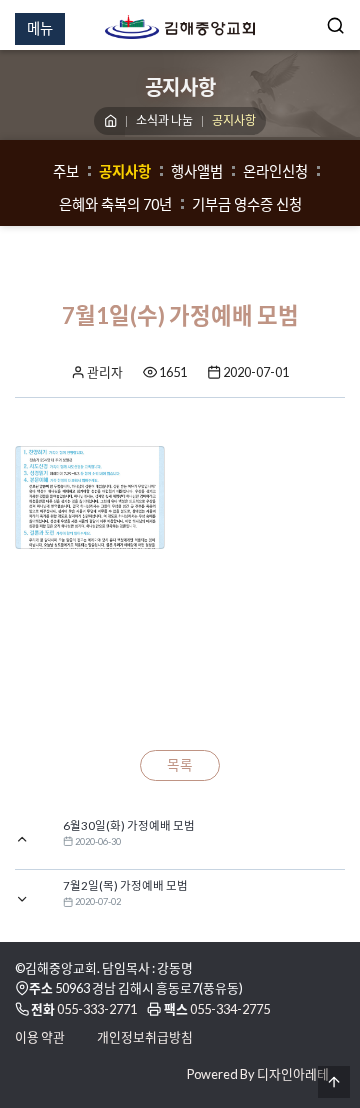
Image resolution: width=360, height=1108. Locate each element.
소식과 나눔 (164, 120)
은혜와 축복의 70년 (115, 204)
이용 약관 (40, 1037)
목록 (180, 765)
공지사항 (125, 171)
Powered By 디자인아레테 (258, 1074)
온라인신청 (275, 171)
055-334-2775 (230, 1009)
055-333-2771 (97, 1009)
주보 (66, 171)
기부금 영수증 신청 (247, 204)
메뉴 (40, 28)
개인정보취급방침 (145, 1037)
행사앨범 (197, 171)
